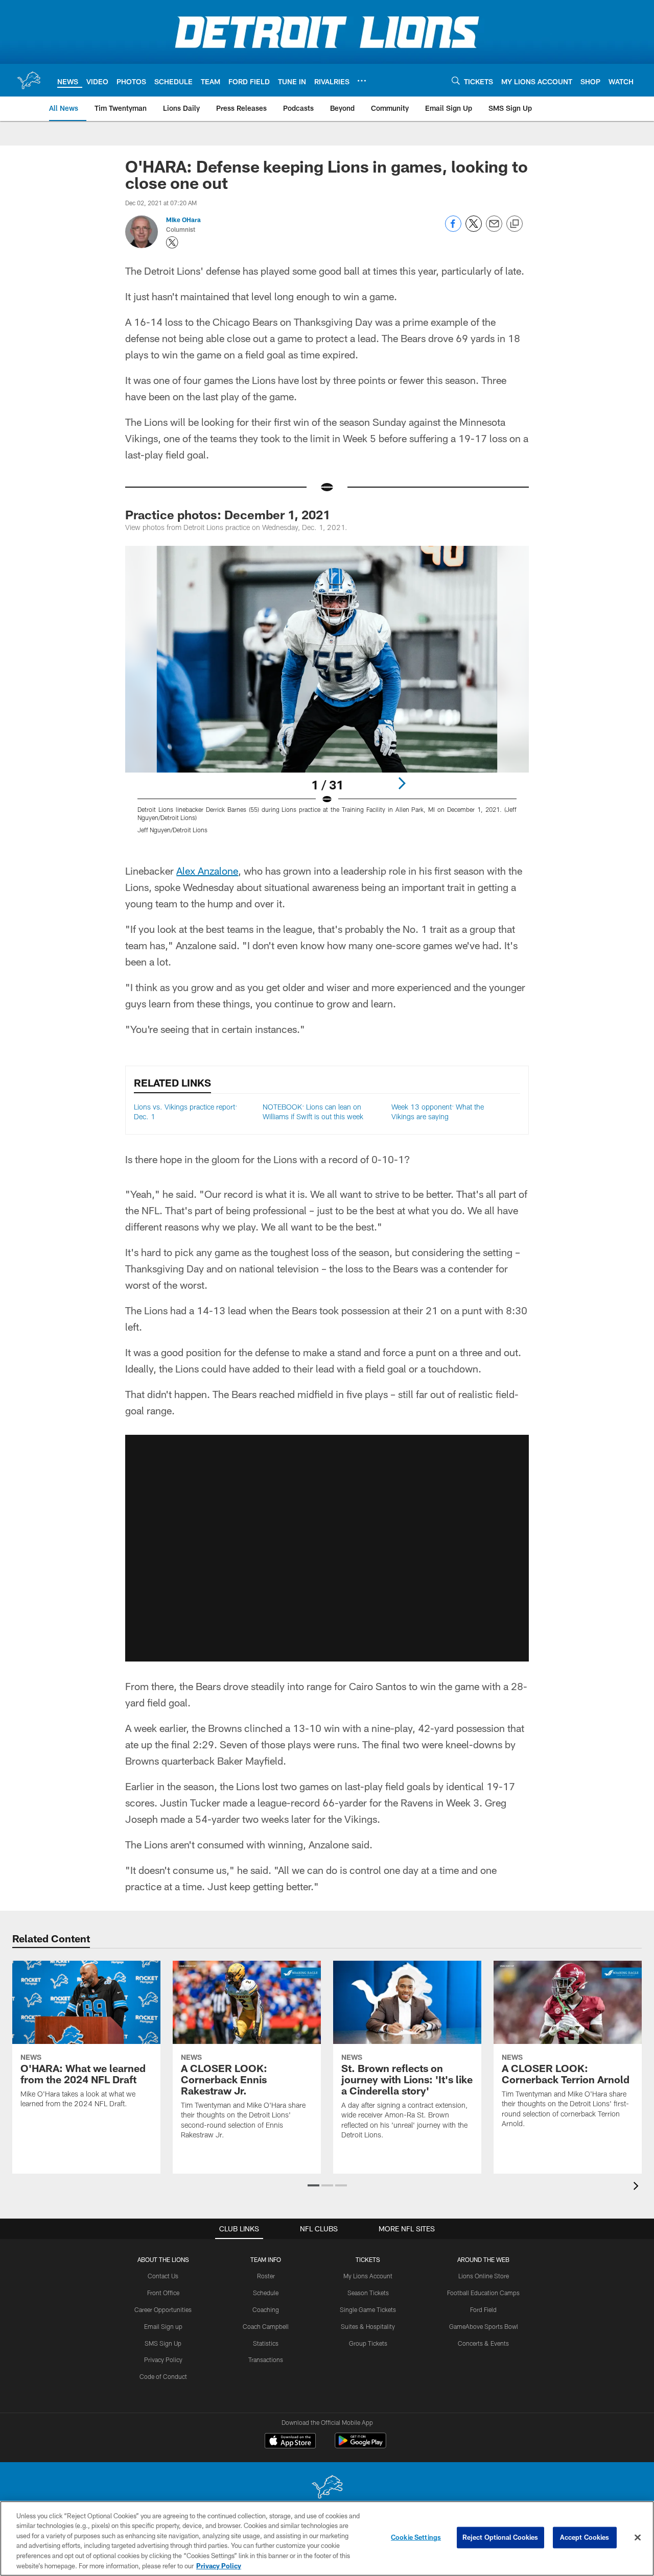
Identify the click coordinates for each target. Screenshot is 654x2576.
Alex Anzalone (207, 871)
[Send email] (494, 229)
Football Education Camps (483, 2293)
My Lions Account (368, 2276)
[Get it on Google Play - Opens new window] (360, 2446)
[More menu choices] (362, 81)
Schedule (266, 2293)
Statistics (266, 2343)
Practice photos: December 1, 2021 (228, 514)
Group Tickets (368, 2343)
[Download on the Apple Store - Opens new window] (290, 2442)
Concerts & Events (483, 2343)
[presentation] (638, 2187)
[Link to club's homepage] (29, 80)
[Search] (456, 80)
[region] (327, 2538)
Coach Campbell (266, 2326)
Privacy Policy (163, 2360)
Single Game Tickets (368, 2309)
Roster (266, 2276)
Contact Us (163, 2276)
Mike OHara (183, 220)
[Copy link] (515, 224)
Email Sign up (163, 2326)
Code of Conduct (163, 2376)
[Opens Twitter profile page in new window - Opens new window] (172, 243)
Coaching (266, 2309)
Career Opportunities (163, 2309)
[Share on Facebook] (453, 229)
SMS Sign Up (163, 2343)
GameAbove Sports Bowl (484, 2326)
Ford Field (483, 2309)
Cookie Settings (416, 2537)
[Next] (402, 783)
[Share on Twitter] (474, 229)
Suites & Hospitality (368, 2326)
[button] (313, 2185)
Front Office (163, 2293)
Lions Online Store (484, 2276)
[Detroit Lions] (327, 2488)
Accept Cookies (585, 2537)
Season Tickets (368, 2293)
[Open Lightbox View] (327, 696)
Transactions (266, 2360)
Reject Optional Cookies (500, 2537)
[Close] (638, 2538)
